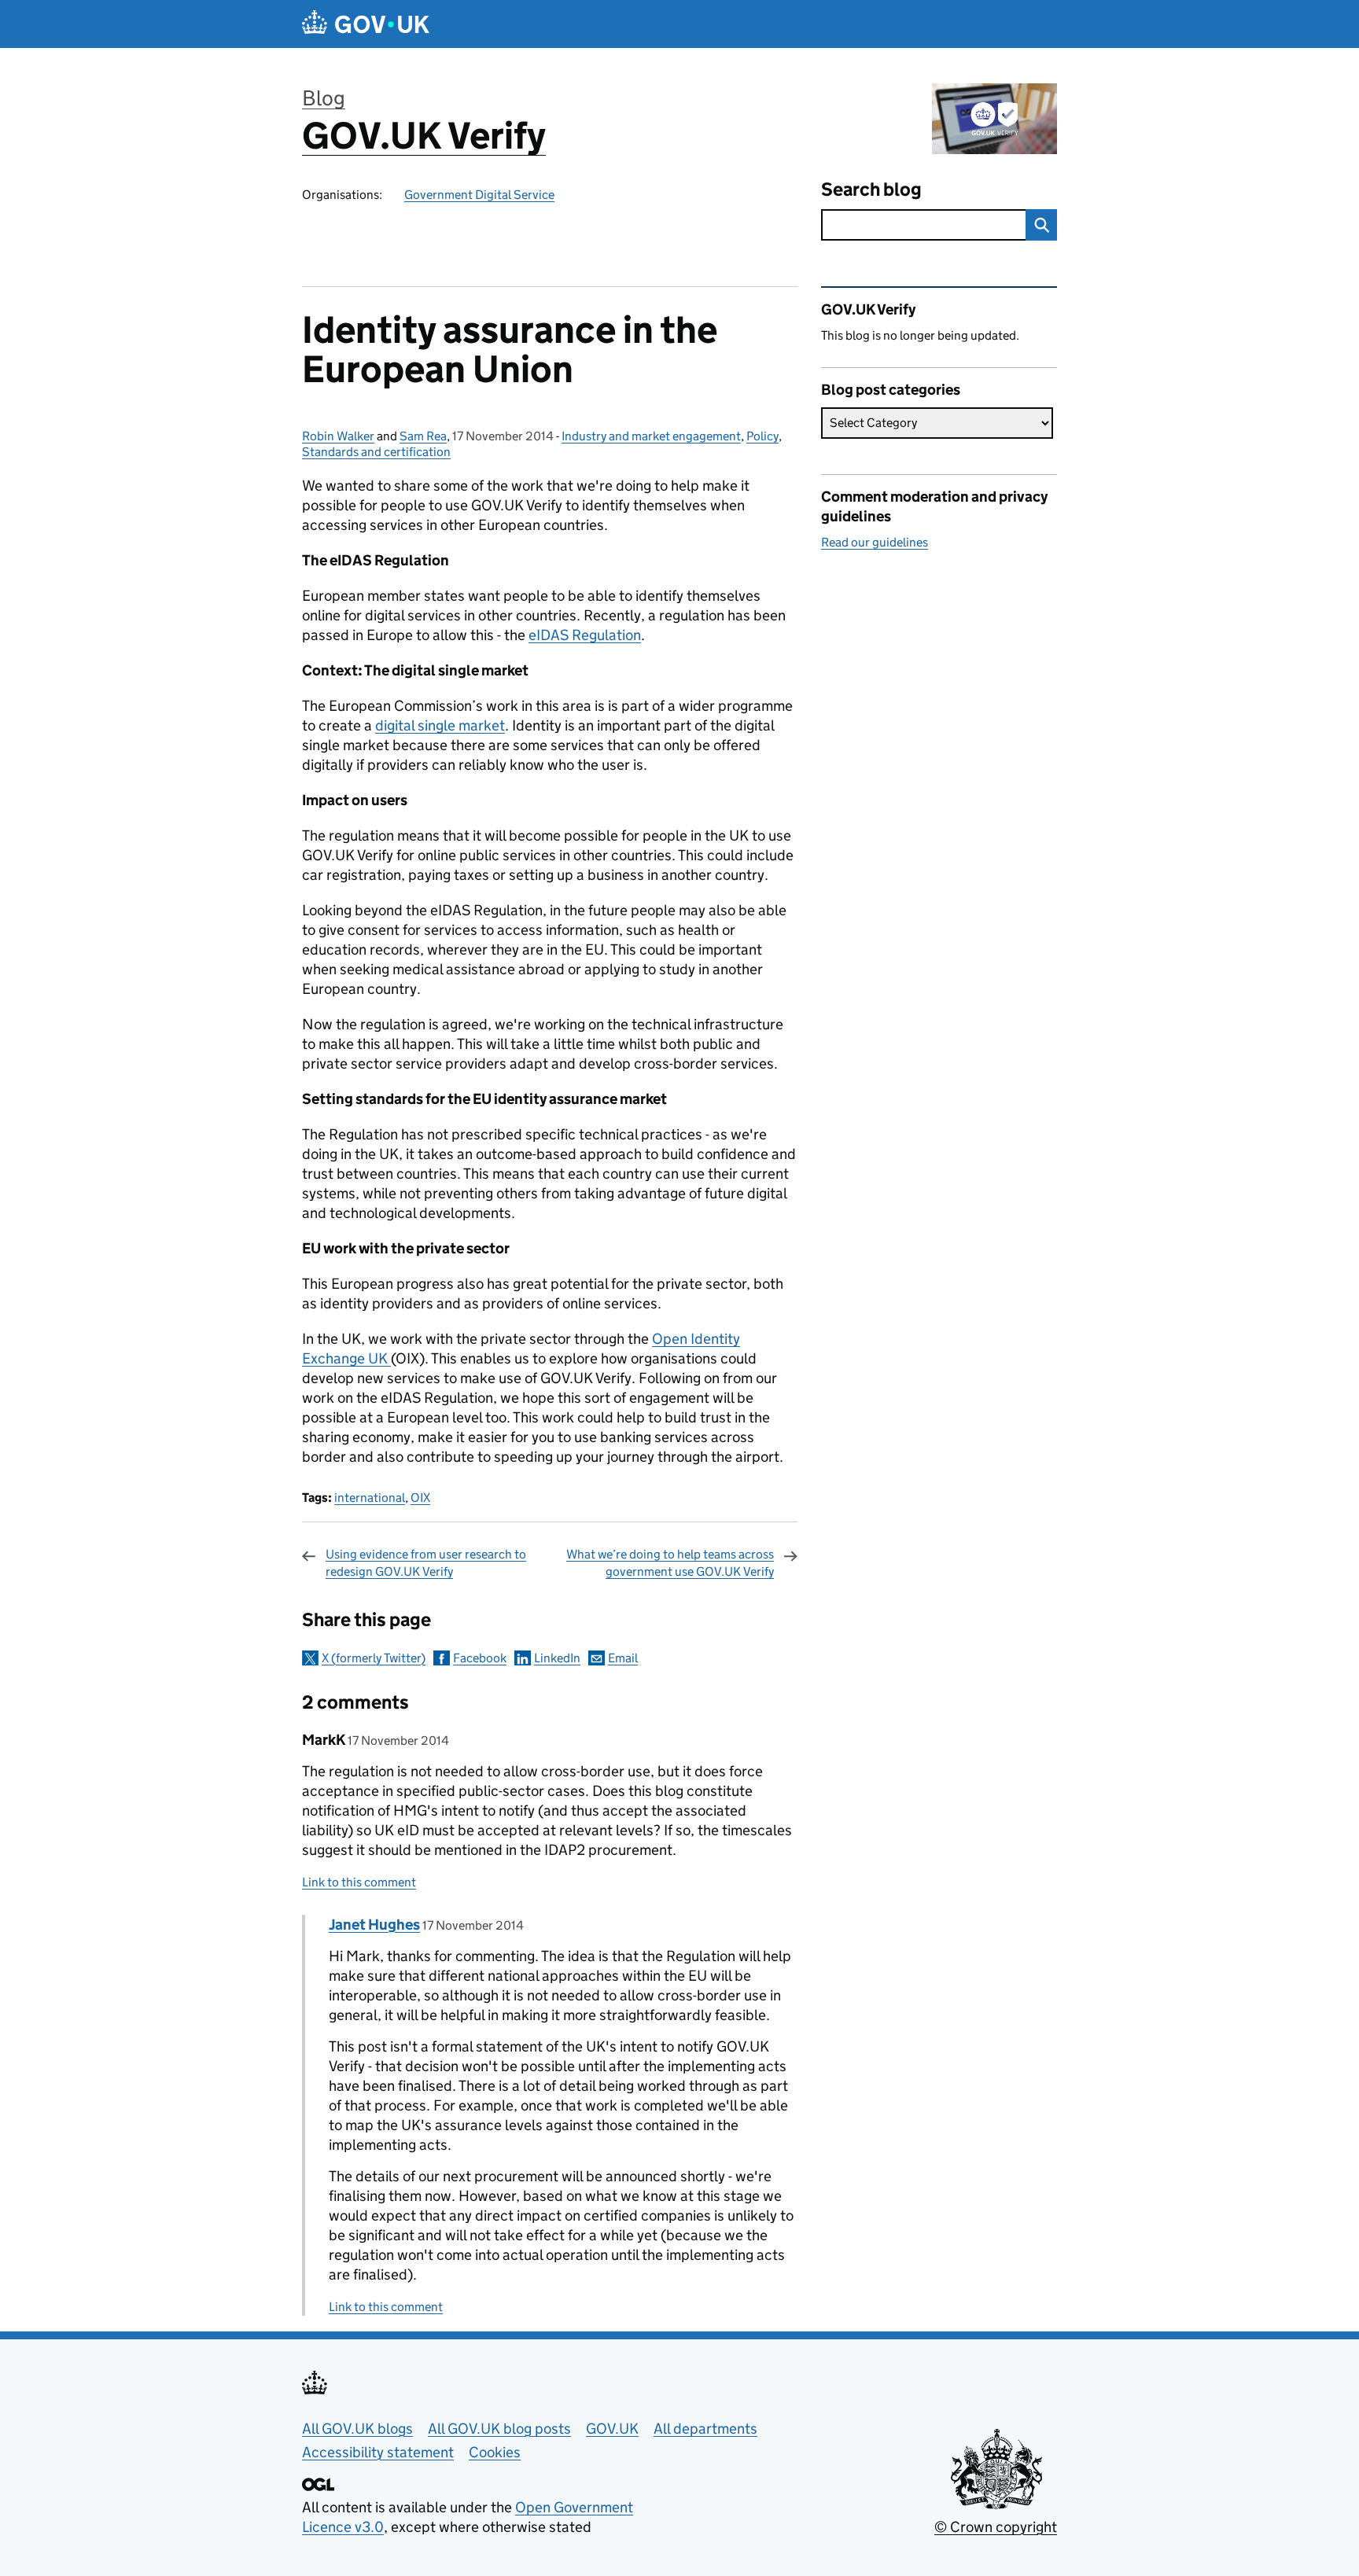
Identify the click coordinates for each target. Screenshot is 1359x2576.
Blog (324, 98)
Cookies (495, 2452)
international (370, 1498)
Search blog (871, 189)
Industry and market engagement (651, 436)
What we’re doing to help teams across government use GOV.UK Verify (670, 1563)
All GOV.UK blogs (357, 2429)
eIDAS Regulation (585, 635)
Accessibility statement (378, 2452)
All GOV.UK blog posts (499, 2429)
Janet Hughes (374, 1925)
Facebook (480, 1658)
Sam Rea (423, 436)
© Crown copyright (996, 2527)
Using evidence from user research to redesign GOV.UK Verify (426, 1563)
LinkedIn (557, 1658)
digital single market (440, 725)
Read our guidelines (875, 542)
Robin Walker (338, 436)
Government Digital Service (479, 195)
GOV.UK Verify (424, 136)
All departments (705, 2429)
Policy (762, 436)
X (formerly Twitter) (374, 1658)
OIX (420, 1498)
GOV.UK (612, 2429)
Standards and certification (376, 452)
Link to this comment (359, 1882)
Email (623, 1658)
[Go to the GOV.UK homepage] (366, 24)
